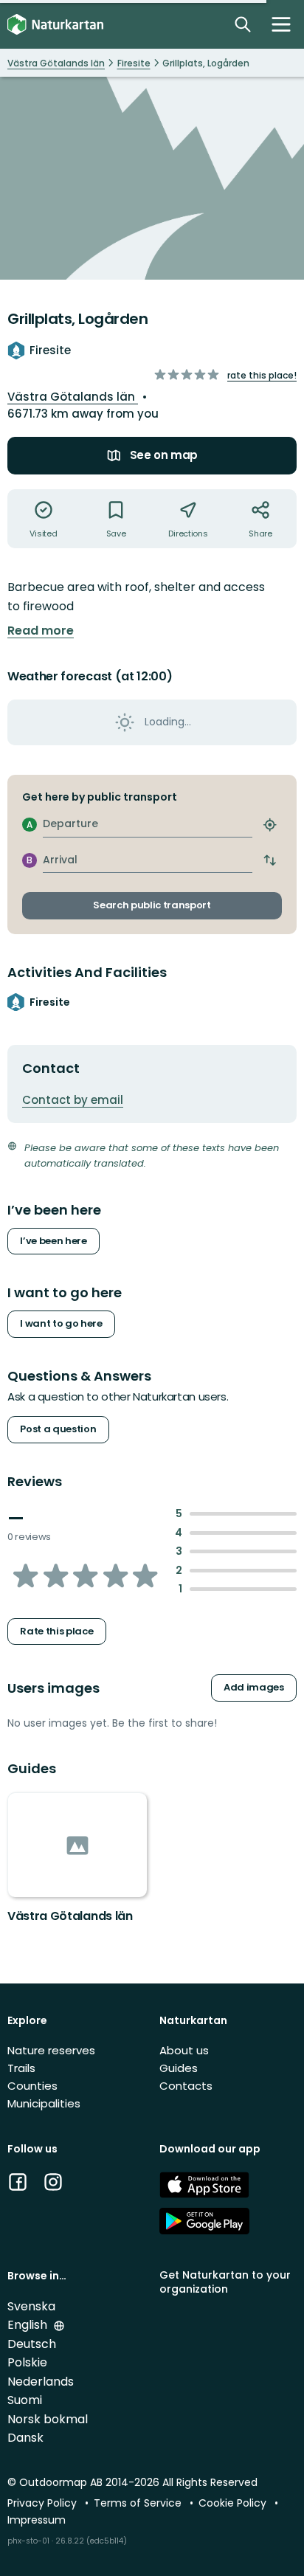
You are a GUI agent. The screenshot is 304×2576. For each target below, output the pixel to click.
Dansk (25, 2438)
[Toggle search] (243, 24)
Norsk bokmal (48, 2419)
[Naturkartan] (55, 25)
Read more (41, 631)
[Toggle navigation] (281, 24)
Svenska (31, 2306)
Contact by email (73, 1100)
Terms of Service (139, 2503)
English (29, 2325)
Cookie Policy (234, 2503)
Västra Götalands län (73, 397)
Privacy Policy (44, 2503)
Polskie (27, 2362)
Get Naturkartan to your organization (225, 2282)
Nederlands (41, 2382)
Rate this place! (262, 375)
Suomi (25, 2400)
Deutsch (32, 2344)
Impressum (37, 2520)
